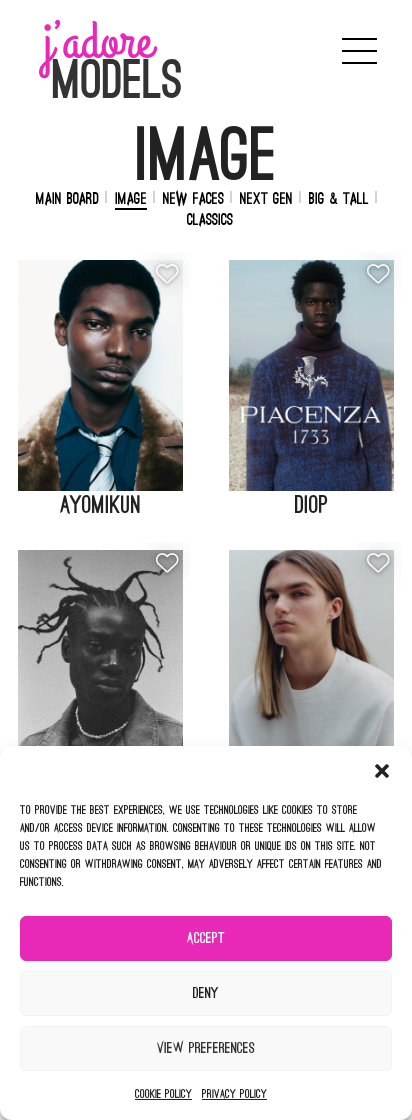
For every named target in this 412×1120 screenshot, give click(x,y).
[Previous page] (275, 51)
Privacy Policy (234, 1094)
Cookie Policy (163, 1094)
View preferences (206, 1048)
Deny (206, 993)
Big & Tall (339, 199)
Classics (210, 220)
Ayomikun (100, 505)
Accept (206, 938)
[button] (382, 771)
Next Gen (266, 199)
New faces (193, 199)
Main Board (67, 199)
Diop (311, 505)
